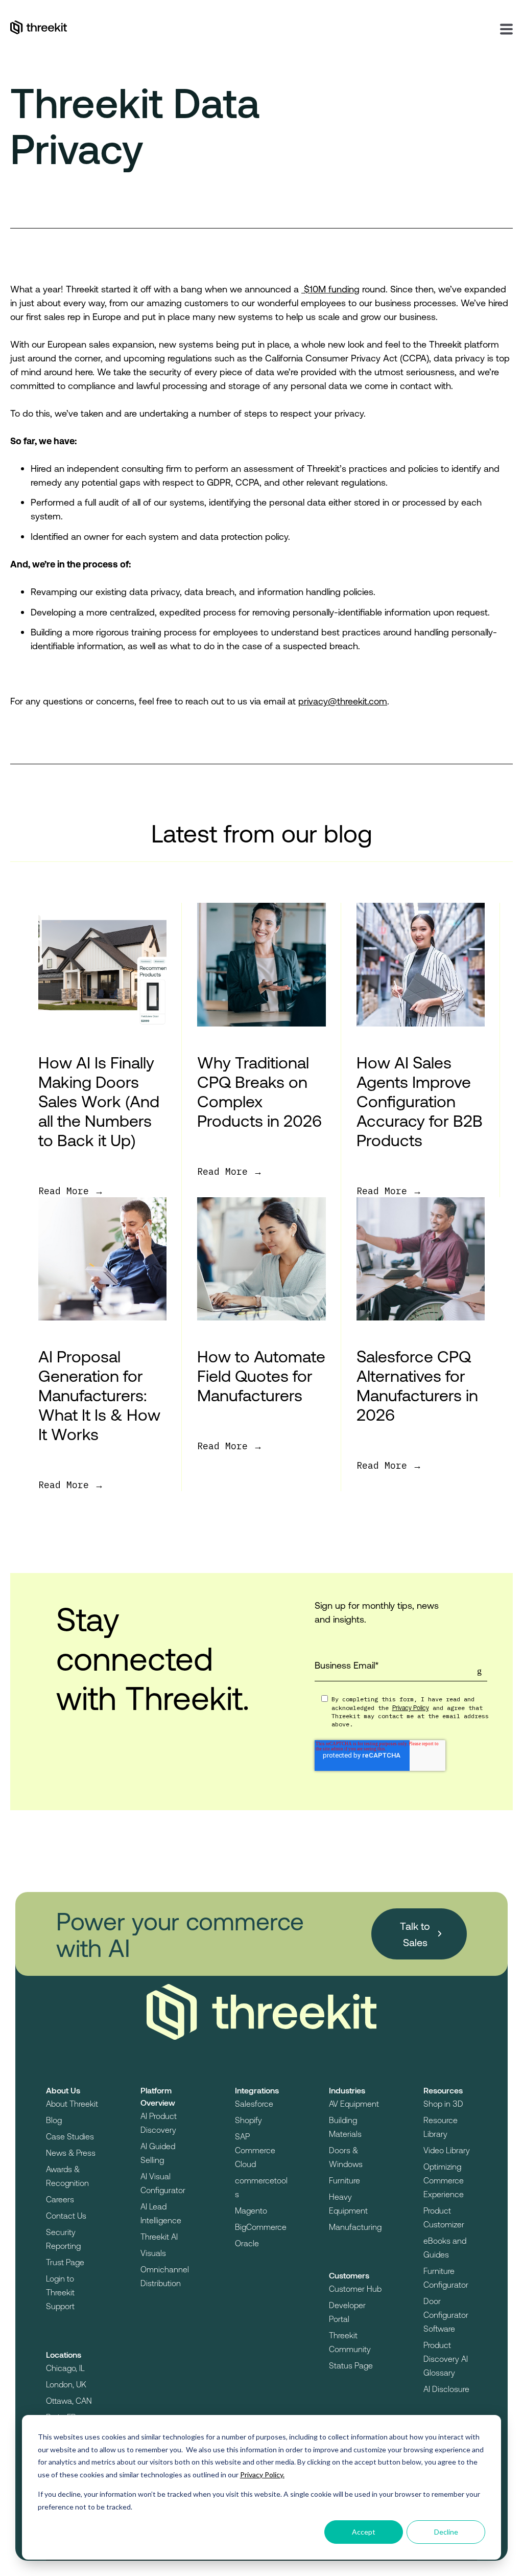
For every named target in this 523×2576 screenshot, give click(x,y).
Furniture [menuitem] (344, 2180)
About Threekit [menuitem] (72, 2103)
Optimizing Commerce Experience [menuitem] (444, 2180)
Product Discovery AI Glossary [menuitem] (446, 2358)
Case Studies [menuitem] (70, 2136)
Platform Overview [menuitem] (158, 2096)
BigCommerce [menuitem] (261, 2227)
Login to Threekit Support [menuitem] (60, 2292)
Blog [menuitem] (54, 2120)
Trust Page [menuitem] (65, 2262)
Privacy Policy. (262, 2475)
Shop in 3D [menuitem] (443, 2103)
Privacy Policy (411, 1707)
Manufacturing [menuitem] (355, 2227)
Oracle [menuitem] (247, 2243)
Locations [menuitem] (64, 2354)
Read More (66, 1191)
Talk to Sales (415, 1934)
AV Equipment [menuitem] (354, 2103)
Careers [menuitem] (60, 2199)
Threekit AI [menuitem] (159, 2236)
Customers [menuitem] (349, 2275)
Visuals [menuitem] (153, 2253)
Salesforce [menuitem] (254, 2103)
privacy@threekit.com (343, 701)
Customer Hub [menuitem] (355, 2288)
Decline (446, 2532)
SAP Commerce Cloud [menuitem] (255, 2150)
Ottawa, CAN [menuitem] (69, 2400)
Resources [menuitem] (443, 2090)
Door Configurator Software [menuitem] (446, 2315)
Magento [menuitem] (251, 2210)
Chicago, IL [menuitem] (65, 2368)
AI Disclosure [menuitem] (446, 2389)
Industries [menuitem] (347, 2090)
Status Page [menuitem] (351, 2365)
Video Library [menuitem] (447, 2150)
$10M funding (330, 289)
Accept (364, 2532)
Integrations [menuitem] (257, 2090)
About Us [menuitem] (63, 2090)
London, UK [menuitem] (66, 2384)
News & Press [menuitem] (71, 2152)
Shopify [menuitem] (248, 2120)
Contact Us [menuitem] (66, 2215)
